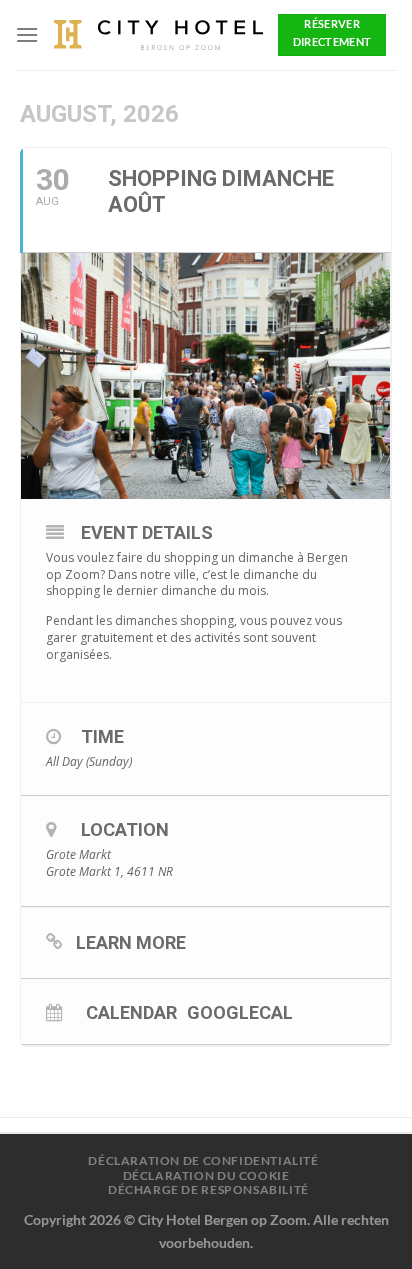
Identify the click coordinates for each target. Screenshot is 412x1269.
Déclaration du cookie (206, 1175)
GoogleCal (240, 1012)
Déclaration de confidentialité (203, 1160)
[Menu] (27, 34)
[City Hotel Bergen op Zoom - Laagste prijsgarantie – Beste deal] (158, 35)
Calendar (131, 1012)
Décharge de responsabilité (208, 1189)
